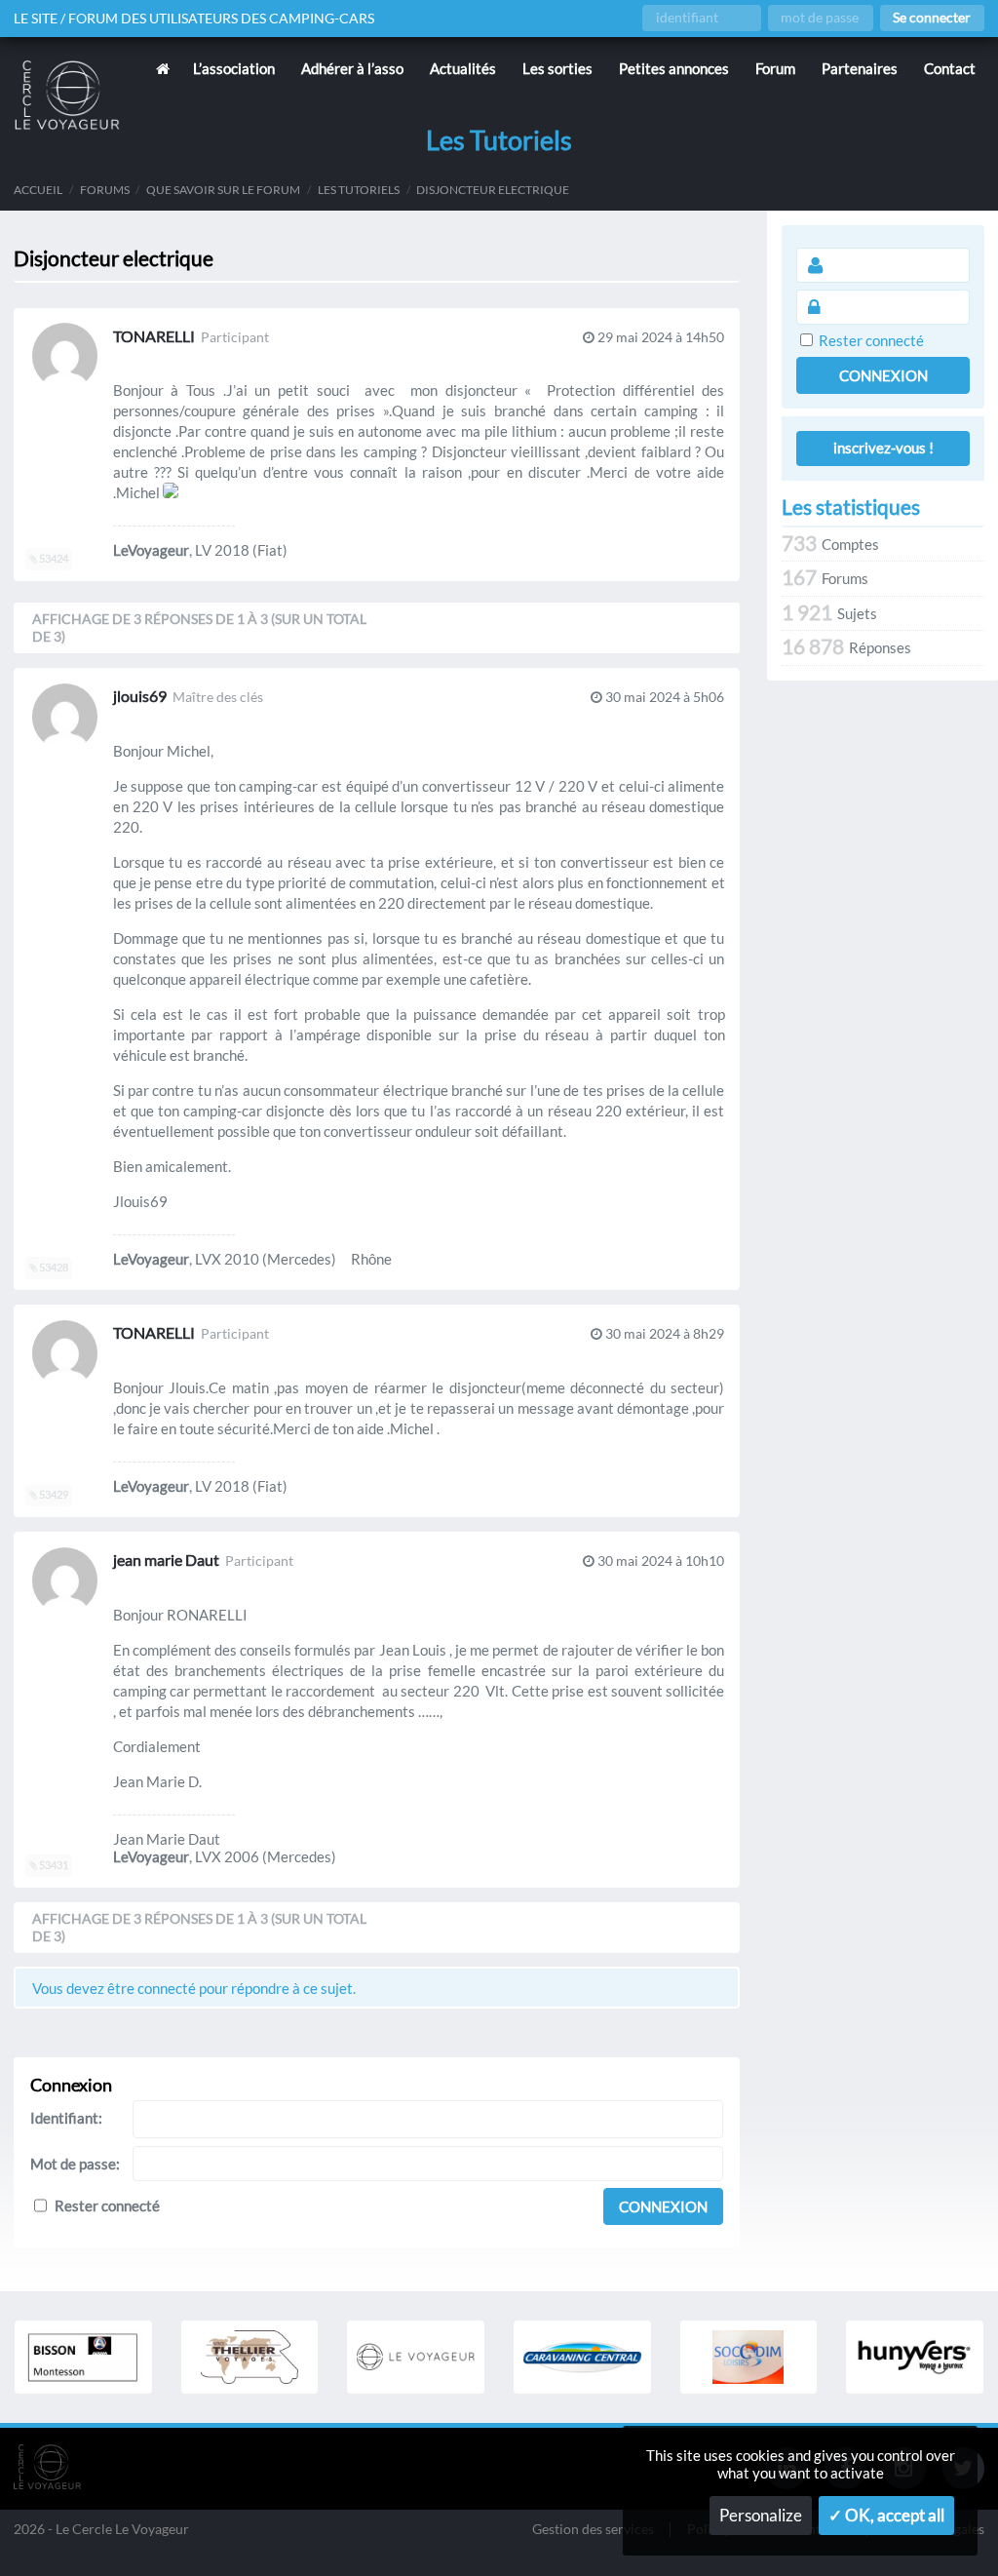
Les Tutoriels (359, 190)
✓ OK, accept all (886, 2516)
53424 (53, 559)
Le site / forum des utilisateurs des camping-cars (194, 19)
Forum (775, 68)
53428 (53, 1268)
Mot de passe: (75, 2164)
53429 (53, 1495)
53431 (53, 1865)
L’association (234, 68)
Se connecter (932, 18)
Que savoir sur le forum (223, 190)
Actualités (463, 68)
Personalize (761, 2516)
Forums (105, 190)
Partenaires (860, 68)
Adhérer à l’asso (352, 68)
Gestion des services (593, 2530)
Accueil (38, 190)
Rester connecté (107, 2205)
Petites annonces (674, 68)
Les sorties (557, 68)
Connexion (663, 2206)
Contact (950, 68)
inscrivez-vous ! (883, 448)
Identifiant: (66, 2118)
